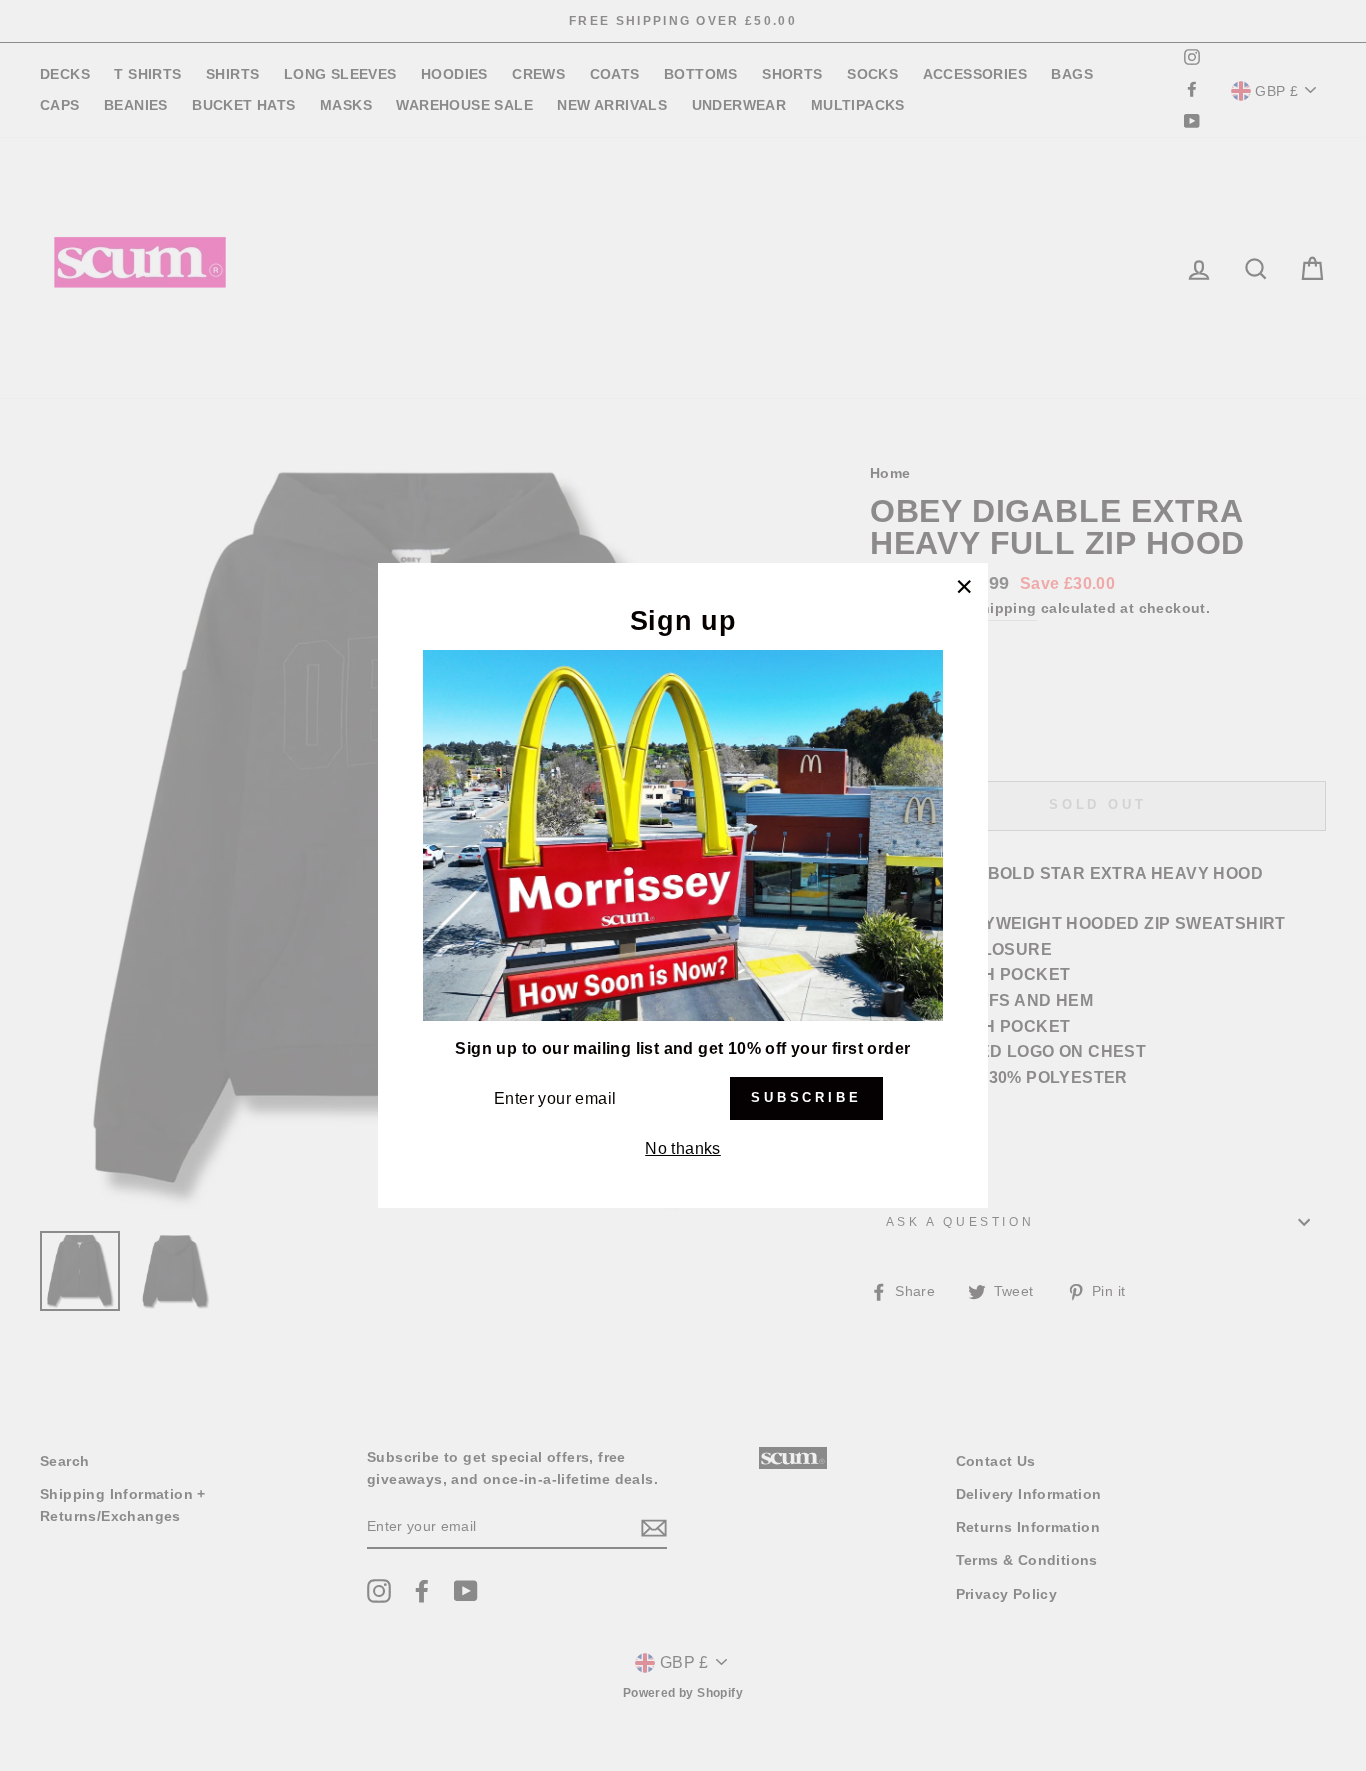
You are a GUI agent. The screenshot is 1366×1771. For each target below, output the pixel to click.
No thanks (683, 1148)
